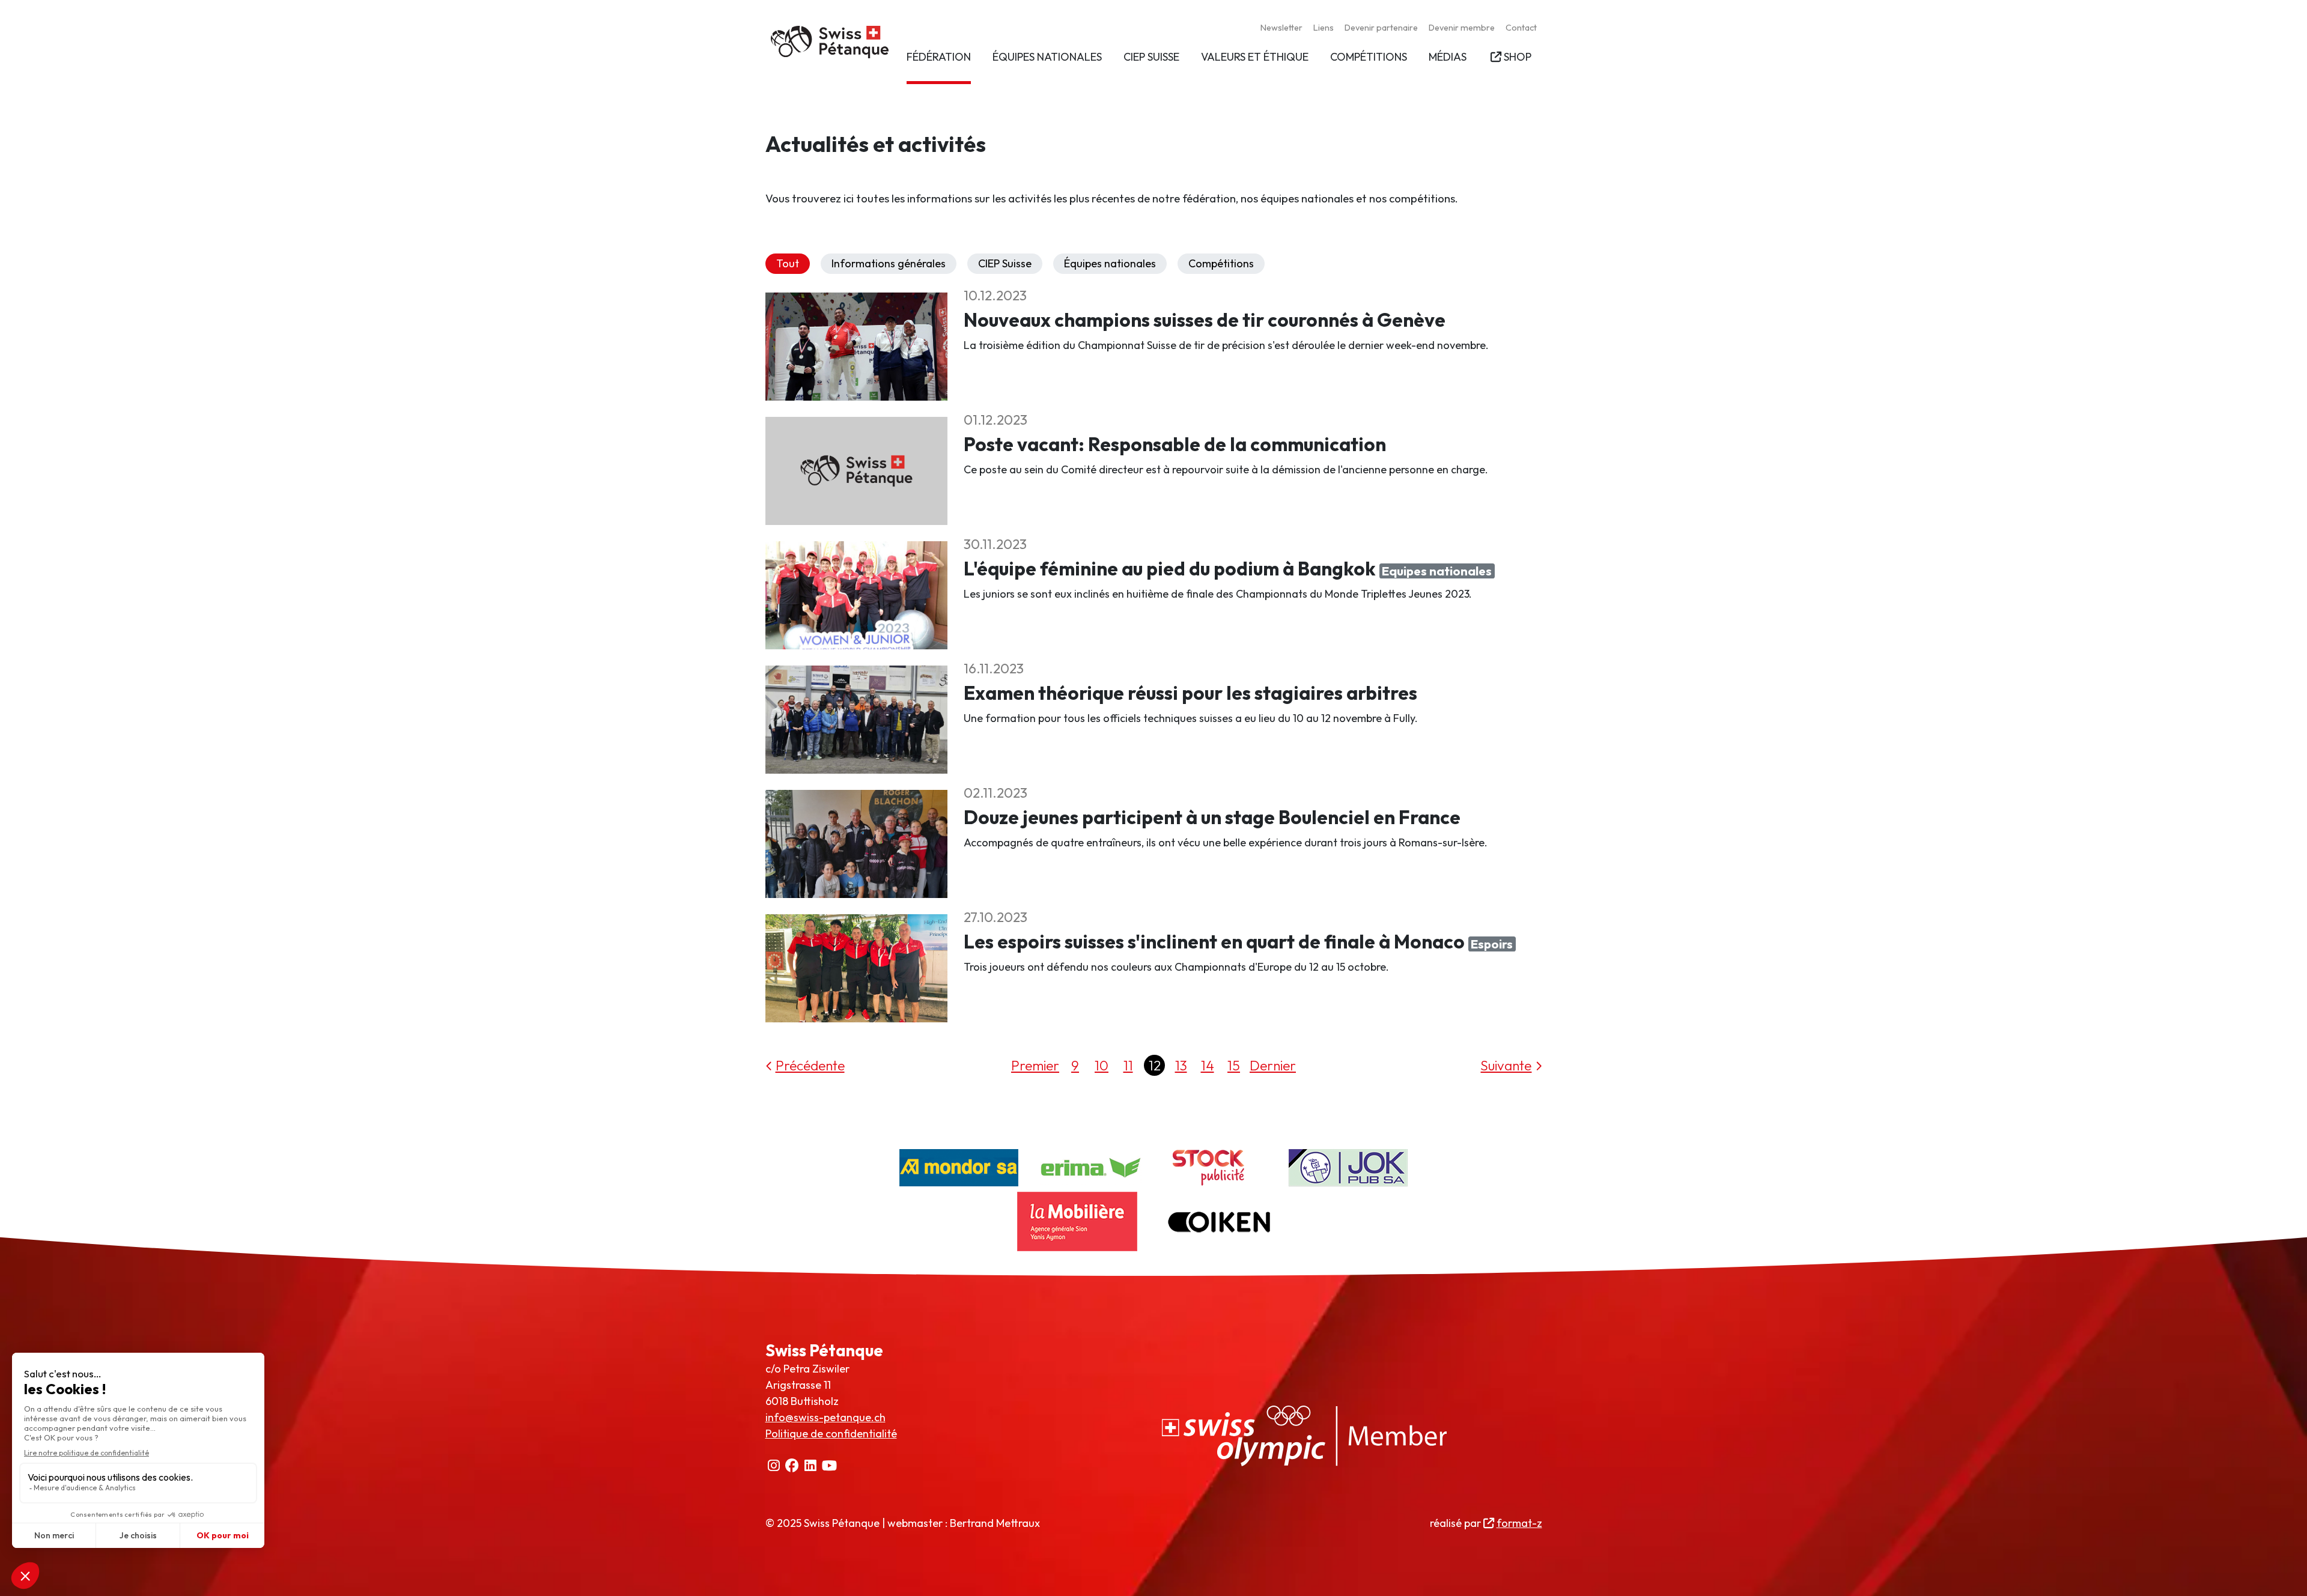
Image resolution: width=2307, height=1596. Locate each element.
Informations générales (889, 263)
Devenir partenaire (1381, 28)
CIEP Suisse (1005, 263)
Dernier (1273, 1065)
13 (1181, 1065)
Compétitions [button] (1369, 57)
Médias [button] (1448, 57)
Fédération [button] (939, 57)
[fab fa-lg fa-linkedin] (811, 1466)
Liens (1324, 28)
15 (1234, 1065)
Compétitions (1221, 263)
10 (1102, 1065)
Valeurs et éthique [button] (1255, 57)
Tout (788, 263)
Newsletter (1281, 28)
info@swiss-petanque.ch (825, 1417)
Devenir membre (1462, 28)
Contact (1521, 28)
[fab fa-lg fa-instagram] (774, 1466)
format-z (1519, 1523)
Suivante (1506, 1065)
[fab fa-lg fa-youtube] (830, 1466)
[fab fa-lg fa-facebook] (792, 1466)
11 (1128, 1065)
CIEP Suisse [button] (1151, 57)
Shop (1517, 57)
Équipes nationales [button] (1047, 57)
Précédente (810, 1065)
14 (1208, 1065)
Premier (1035, 1065)
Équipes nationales (1110, 263)
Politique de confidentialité (831, 1434)
